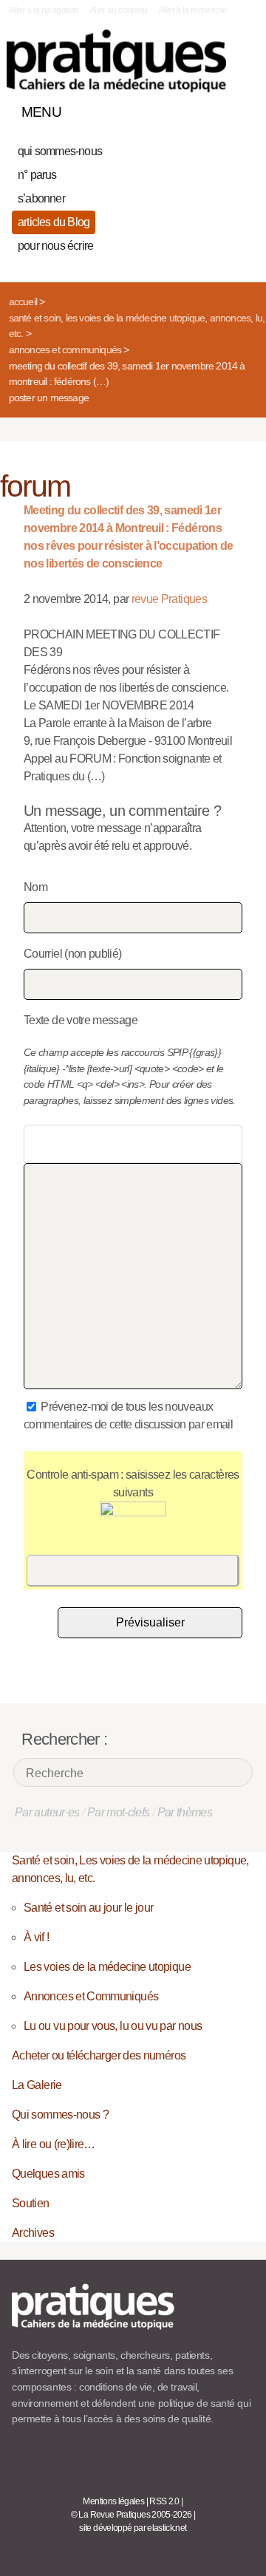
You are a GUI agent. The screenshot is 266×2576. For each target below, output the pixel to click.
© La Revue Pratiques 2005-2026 (132, 2515)
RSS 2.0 (164, 2501)
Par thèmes (185, 1812)
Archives (33, 2233)
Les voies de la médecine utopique (107, 1967)
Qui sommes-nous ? (60, 2115)
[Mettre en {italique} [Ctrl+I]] (61, 1144)
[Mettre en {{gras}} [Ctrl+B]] (37, 1144)
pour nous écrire (55, 246)
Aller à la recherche (192, 10)
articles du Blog (54, 222)
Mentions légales (113, 2501)
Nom (35, 887)
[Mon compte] (213, 109)
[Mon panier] (188, 109)
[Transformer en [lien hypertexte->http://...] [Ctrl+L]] (85, 1144)
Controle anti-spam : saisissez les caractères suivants (133, 1483)
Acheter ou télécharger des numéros (99, 2055)
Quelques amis (48, 2174)
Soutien (31, 2203)
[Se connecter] (239, 109)
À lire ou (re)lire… (54, 2144)
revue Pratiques (169, 599)
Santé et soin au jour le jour (88, 1908)
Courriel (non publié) (73, 954)
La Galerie (37, 2085)
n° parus (37, 175)
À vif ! (37, 1937)
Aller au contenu (119, 10)
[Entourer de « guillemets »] (132, 1144)
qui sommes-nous (60, 151)
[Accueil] (116, 61)
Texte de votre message (81, 1020)
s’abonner (41, 198)
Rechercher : (64, 1739)
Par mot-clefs (119, 1812)
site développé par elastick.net (133, 2528)
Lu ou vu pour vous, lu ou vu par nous (113, 2026)
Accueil (23, 301)
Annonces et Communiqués (65, 350)
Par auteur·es (47, 1812)
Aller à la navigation (44, 10)
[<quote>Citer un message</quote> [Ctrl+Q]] (109, 1144)
